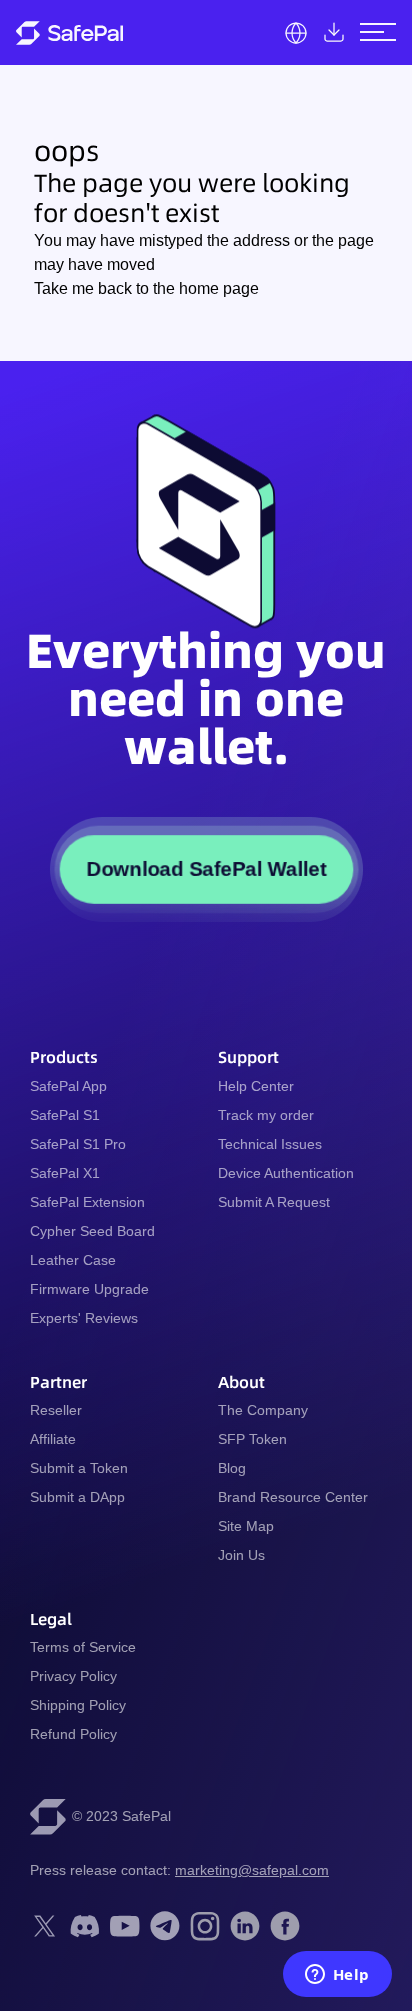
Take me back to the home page (146, 288)
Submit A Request (274, 1202)
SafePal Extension (87, 1202)
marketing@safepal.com (252, 1870)
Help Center (256, 1086)
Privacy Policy (73, 1676)
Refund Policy (73, 1734)
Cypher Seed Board (92, 1231)
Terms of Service (83, 1647)
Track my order (266, 1115)
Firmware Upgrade (89, 1289)
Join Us (241, 1555)
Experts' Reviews (84, 1318)
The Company (263, 1410)
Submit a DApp (77, 1497)
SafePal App (68, 1086)
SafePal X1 (65, 1173)
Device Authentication (286, 1173)
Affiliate (53, 1439)
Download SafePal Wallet (206, 868)
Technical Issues (270, 1144)
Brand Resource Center (293, 1497)
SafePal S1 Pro (78, 1144)
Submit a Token (79, 1468)
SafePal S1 (65, 1115)
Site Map (246, 1526)
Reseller (56, 1410)
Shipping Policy (78, 1705)
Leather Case (73, 1260)
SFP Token (252, 1439)
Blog (232, 1468)
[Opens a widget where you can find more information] (337, 1976)
